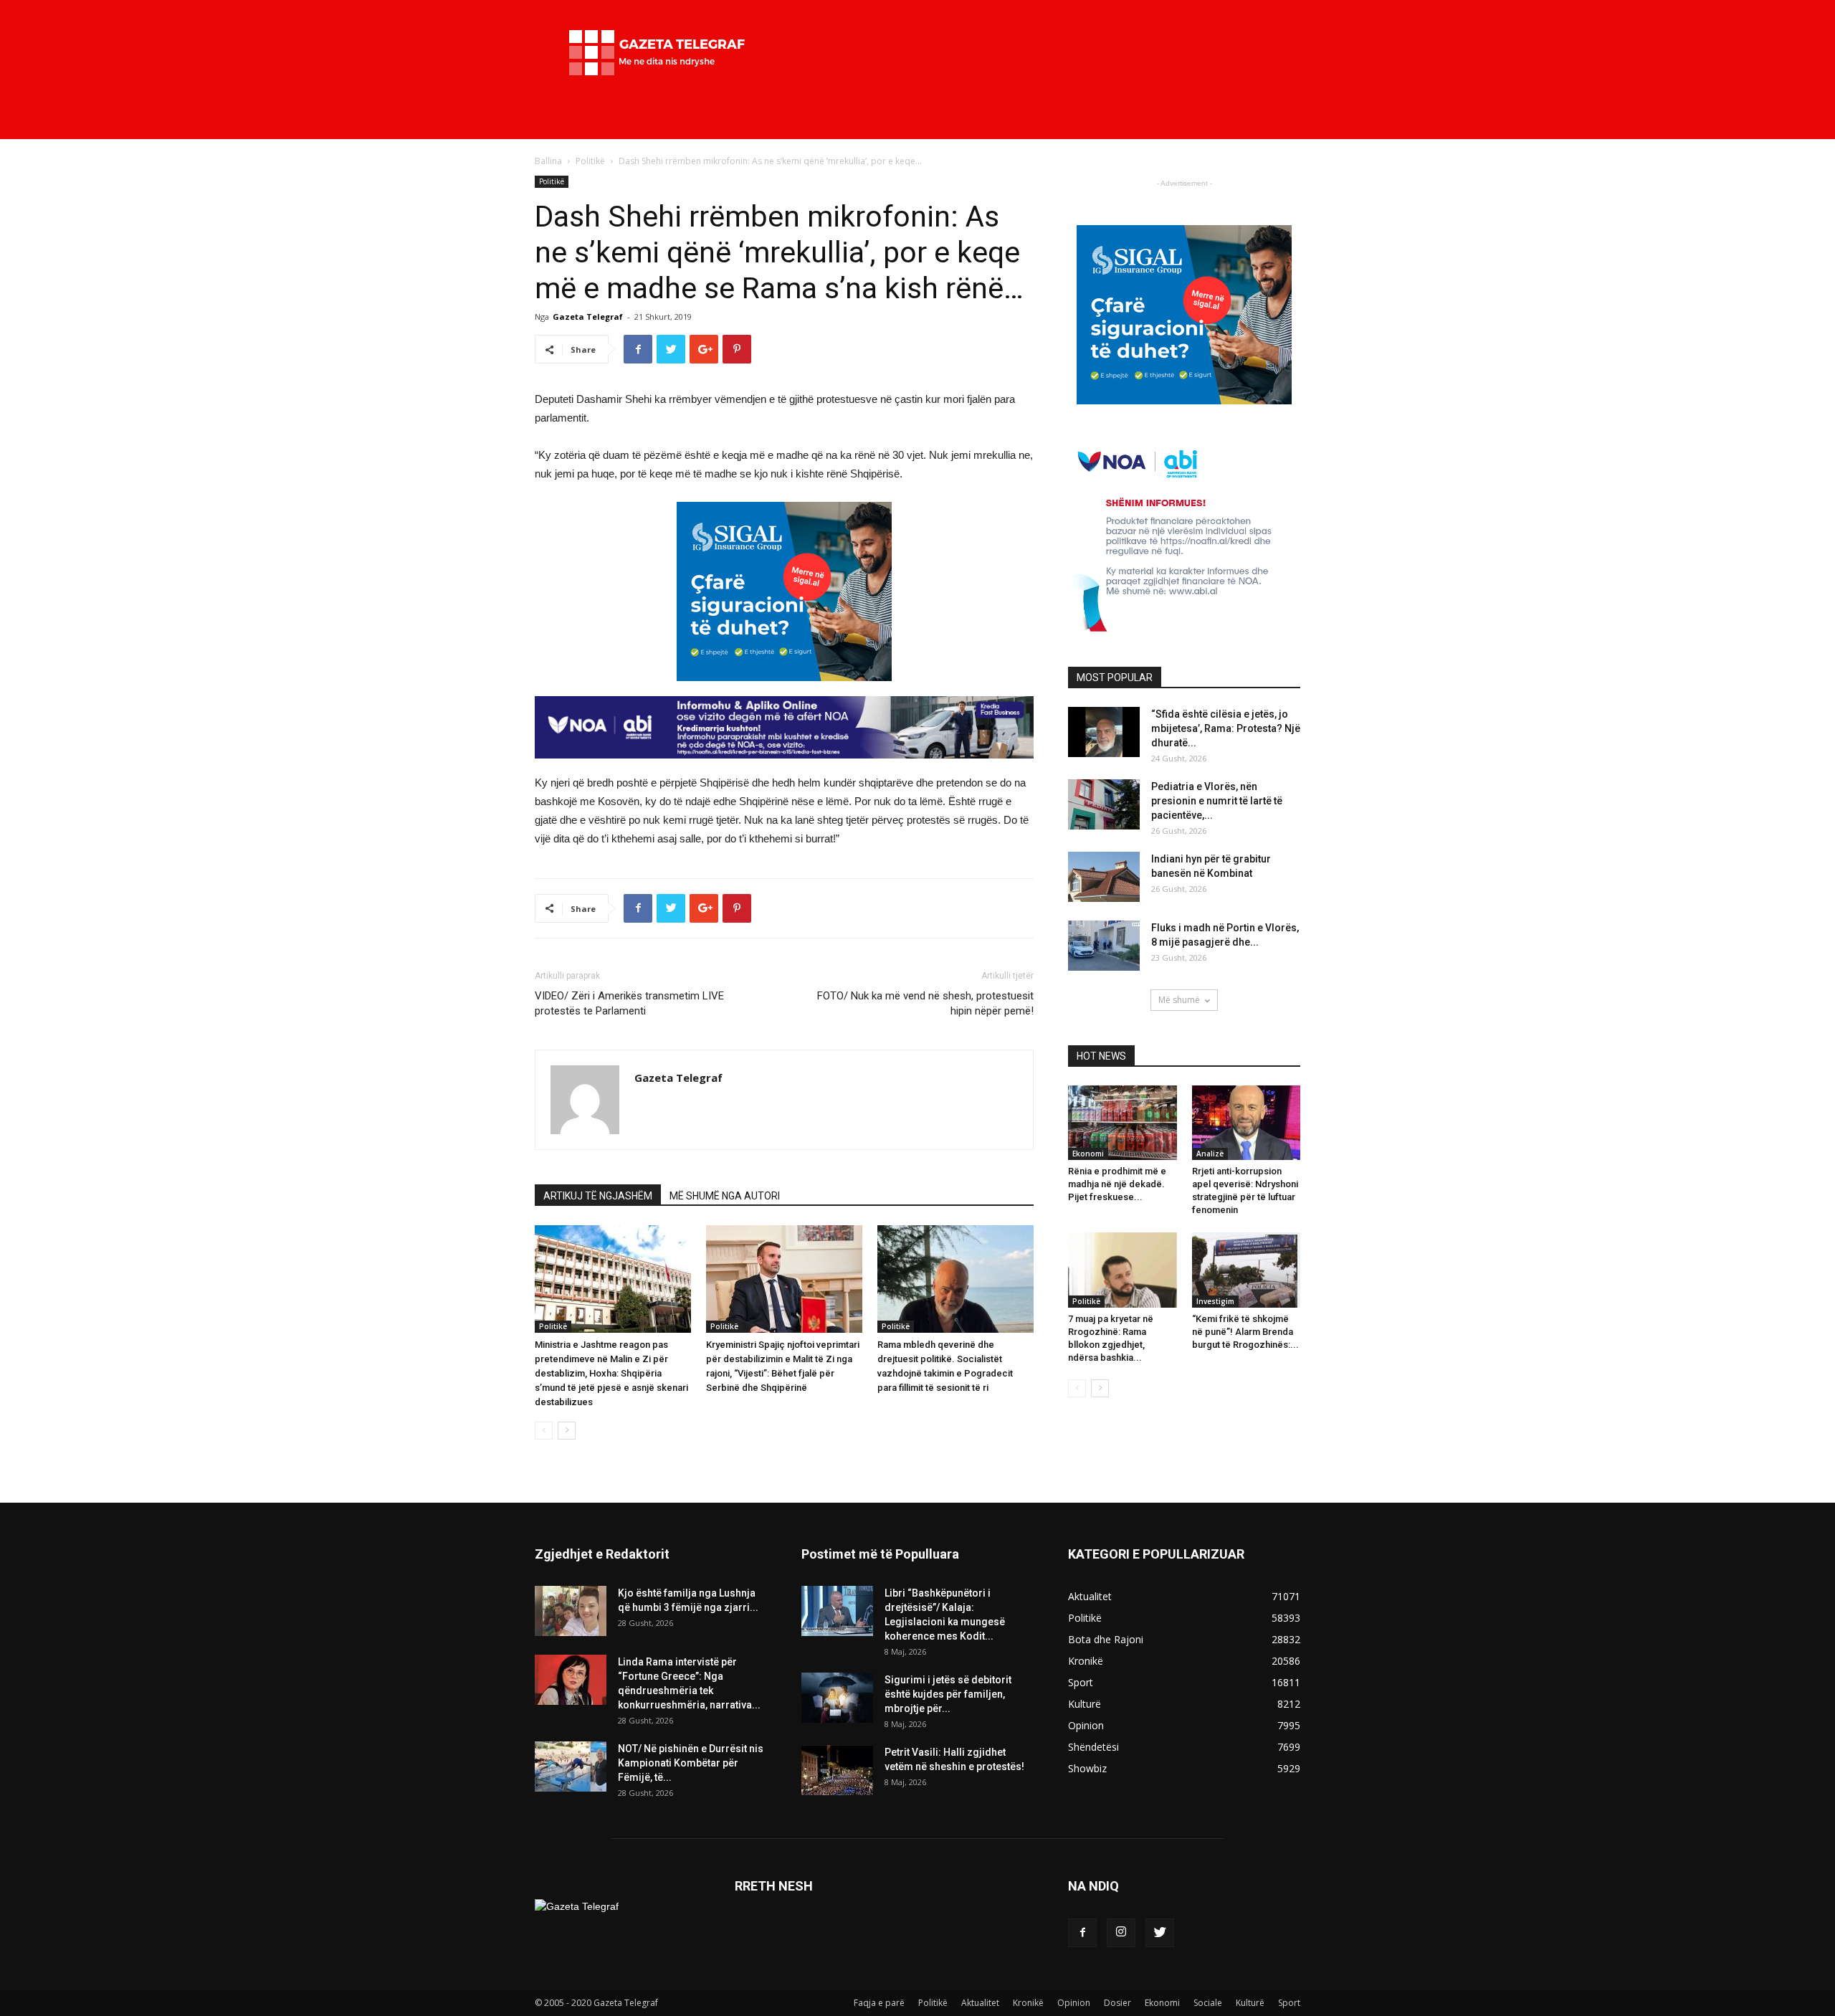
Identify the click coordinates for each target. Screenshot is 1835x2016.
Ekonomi (1088, 1154)
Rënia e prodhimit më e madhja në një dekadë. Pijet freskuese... (1117, 1184)
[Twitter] (1160, 1933)
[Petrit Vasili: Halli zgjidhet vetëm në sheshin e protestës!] (837, 1770)
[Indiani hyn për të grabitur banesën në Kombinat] (1104, 877)
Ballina (548, 161)
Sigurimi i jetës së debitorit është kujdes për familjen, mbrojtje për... (948, 1694)
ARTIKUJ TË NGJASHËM (598, 1196)
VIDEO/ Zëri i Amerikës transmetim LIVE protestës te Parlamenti (629, 1003)
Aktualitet (980, 2003)
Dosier (1117, 2003)
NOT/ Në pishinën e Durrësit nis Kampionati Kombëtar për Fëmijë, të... (691, 1763)
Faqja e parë (879, 2003)
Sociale (1208, 2003)
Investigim (1215, 1301)
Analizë (1210, 1154)
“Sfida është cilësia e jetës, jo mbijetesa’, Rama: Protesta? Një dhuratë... (1226, 728)
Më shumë (1179, 1000)
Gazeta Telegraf (588, 317)
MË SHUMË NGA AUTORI (725, 1196)
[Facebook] (1082, 1933)
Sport (1289, 2003)
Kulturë (1250, 2003)
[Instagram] (1121, 1933)
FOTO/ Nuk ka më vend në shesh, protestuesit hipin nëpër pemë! (925, 1003)
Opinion (1074, 2003)
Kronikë (1028, 2003)
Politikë (590, 161)
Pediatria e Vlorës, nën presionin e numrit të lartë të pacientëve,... (1217, 801)
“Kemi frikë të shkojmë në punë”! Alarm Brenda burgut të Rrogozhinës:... (1245, 1332)
